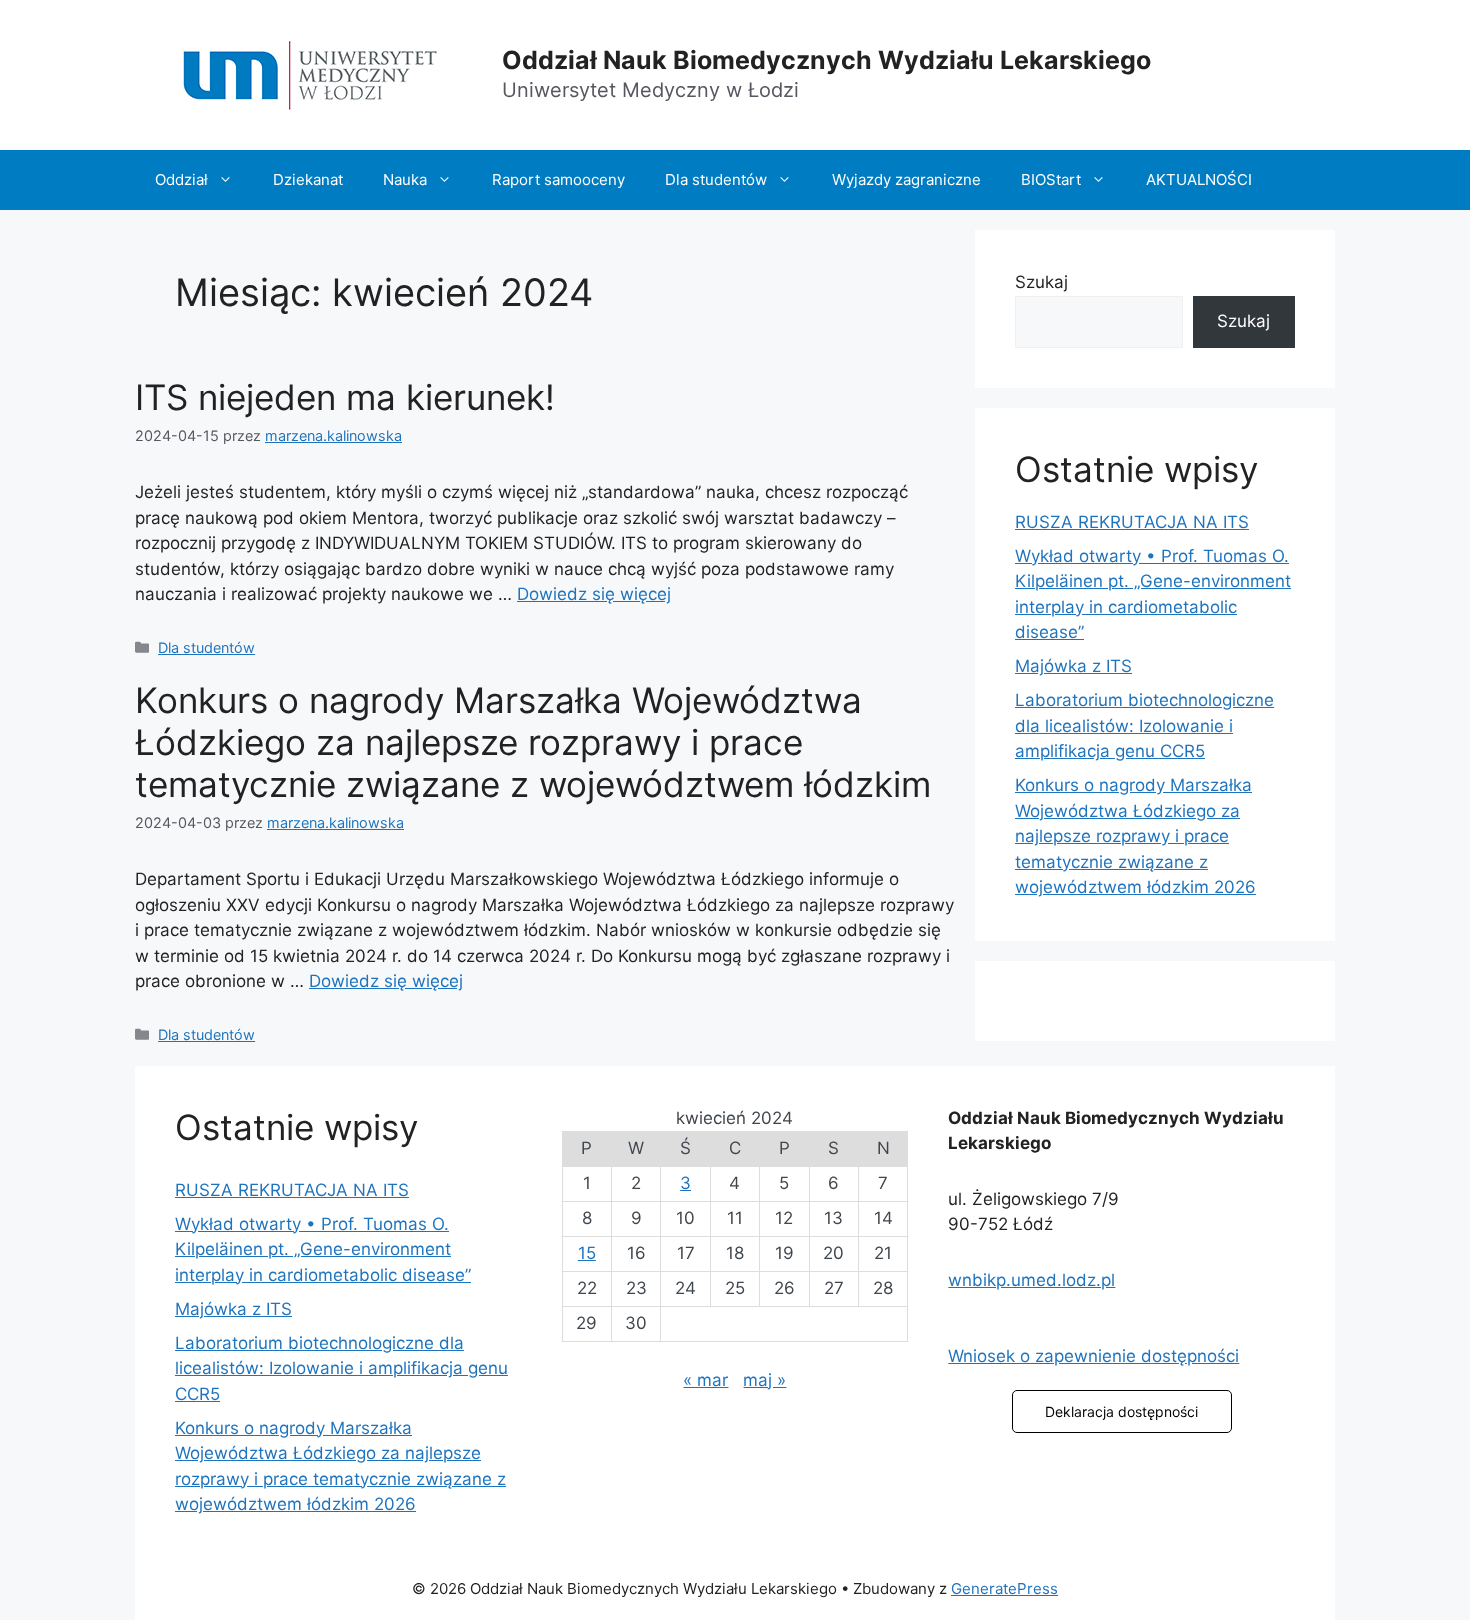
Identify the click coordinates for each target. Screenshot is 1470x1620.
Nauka (405, 179)
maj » (764, 1380)
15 (587, 1253)
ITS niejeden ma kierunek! (345, 397)
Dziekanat (308, 179)
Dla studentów (716, 179)
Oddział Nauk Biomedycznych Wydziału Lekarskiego (826, 60)
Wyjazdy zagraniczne (906, 179)
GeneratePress (1004, 1588)
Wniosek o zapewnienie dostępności (1093, 1356)
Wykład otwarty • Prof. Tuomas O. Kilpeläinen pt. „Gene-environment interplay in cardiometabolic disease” (323, 1249)
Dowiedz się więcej (594, 594)
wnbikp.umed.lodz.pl (1031, 1280)
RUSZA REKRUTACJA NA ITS (1132, 522)
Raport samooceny (558, 179)
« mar (705, 1380)
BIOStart (1051, 179)
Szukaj (1041, 282)
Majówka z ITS (1073, 666)
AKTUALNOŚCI (1199, 179)
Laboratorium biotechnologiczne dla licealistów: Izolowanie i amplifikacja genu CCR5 (1144, 725)
